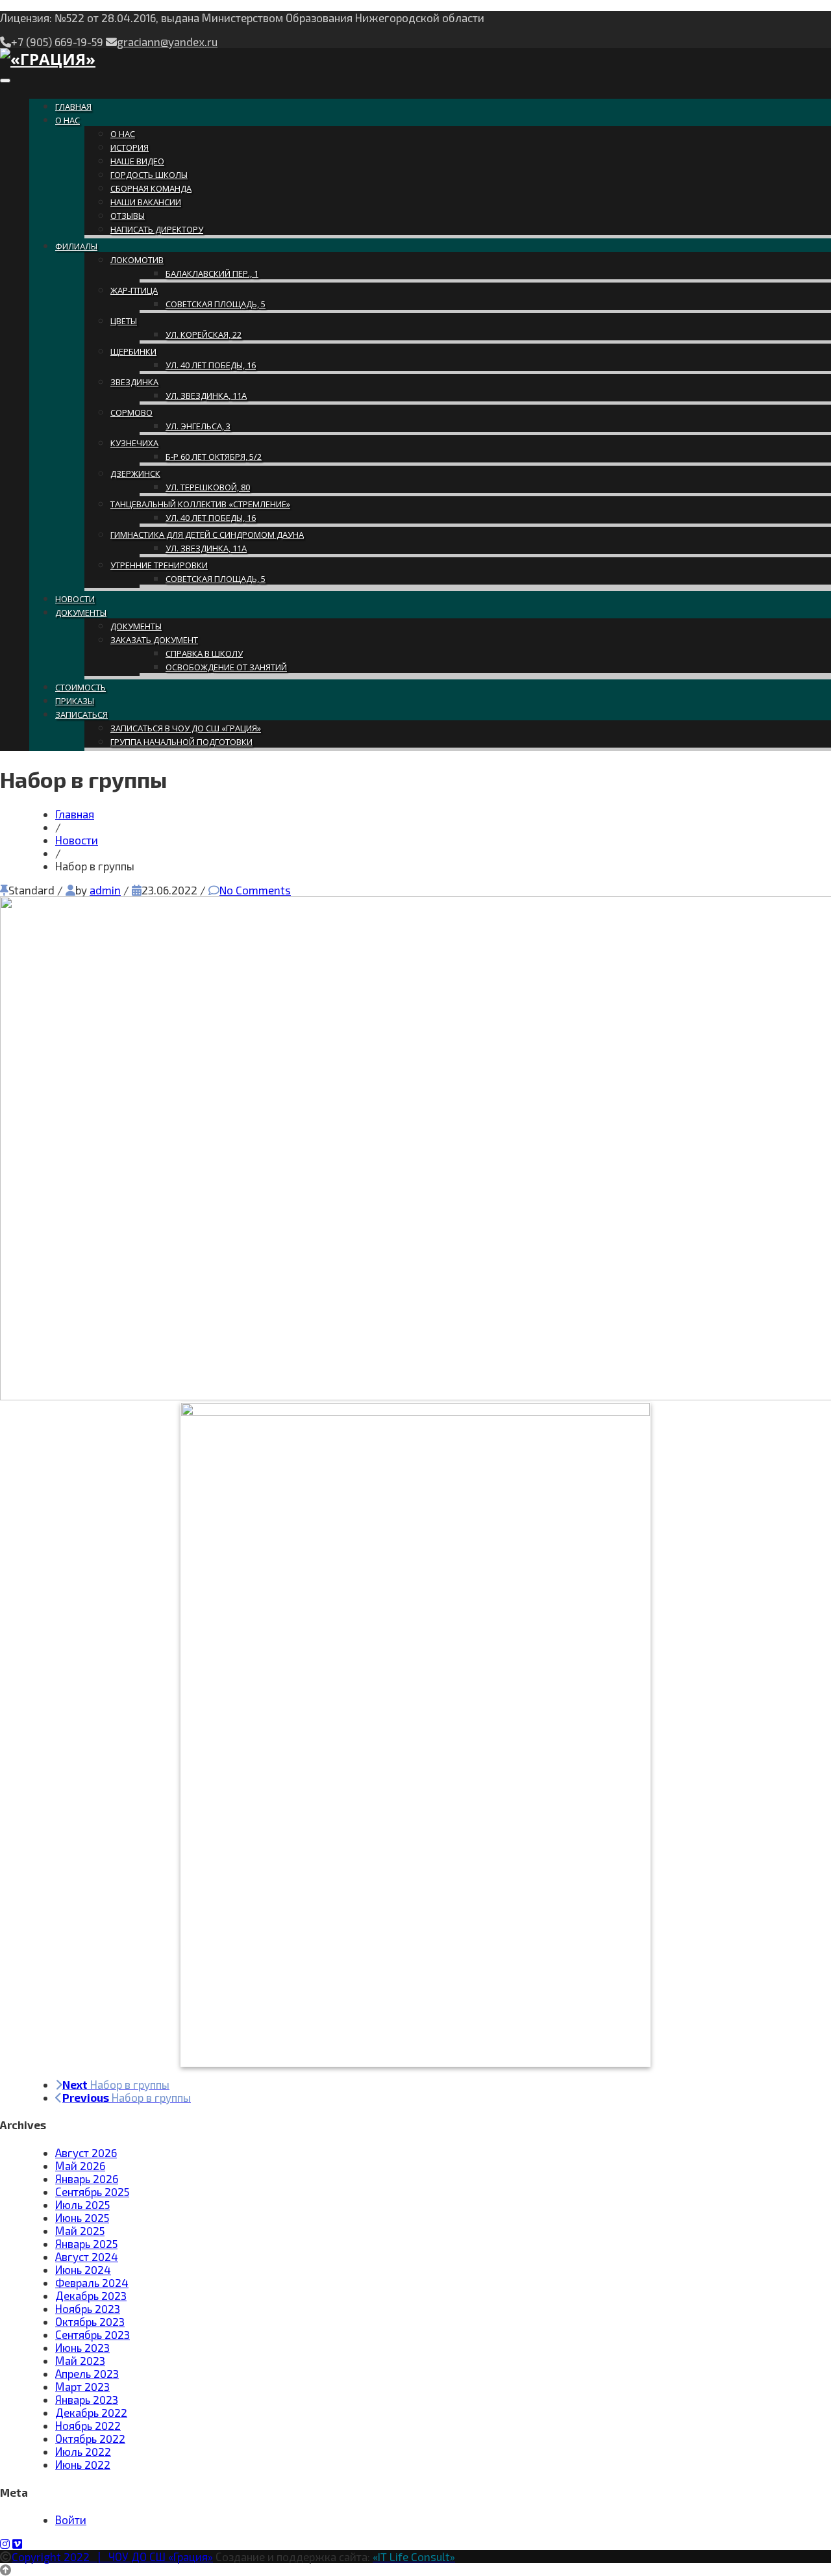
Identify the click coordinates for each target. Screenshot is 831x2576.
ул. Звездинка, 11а (206, 396)
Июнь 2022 (83, 2464)
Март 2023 (82, 2386)
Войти (71, 2519)
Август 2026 (86, 2153)
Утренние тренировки (159, 565)
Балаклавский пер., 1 (212, 273)
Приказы (75, 701)
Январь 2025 (86, 2243)
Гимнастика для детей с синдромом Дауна (207, 535)
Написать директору (157, 229)
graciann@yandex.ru (167, 42)
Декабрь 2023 (91, 2295)
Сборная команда (151, 188)
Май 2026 (80, 2166)
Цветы (124, 321)
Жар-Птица (134, 290)
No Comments (255, 890)
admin (105, 890)
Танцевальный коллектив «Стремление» (200, 504)
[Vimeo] (17, 2544)
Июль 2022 (83, 2451)
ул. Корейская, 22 (204, 335)
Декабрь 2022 (91, 2412)
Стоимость (81, 687)
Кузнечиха (134, 443)
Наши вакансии (146, 202)
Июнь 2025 (82, 2217)
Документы (81, 612)
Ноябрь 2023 (88, 2308)
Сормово (131, 412)
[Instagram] (5, 2544)
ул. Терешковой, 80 (208, 487)
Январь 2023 (87, 2399)
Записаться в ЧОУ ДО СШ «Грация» (186, 728)
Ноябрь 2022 (88, 2425)
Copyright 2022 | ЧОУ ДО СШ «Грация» (112, 2557)
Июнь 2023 (82, 2347)
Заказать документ (154, 640)
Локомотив (137, 260)
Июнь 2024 (83, 2269)
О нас (68, 120)
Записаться (81, 714)
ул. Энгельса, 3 (198, 426)
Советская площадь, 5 (216, 304)
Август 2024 (87, 2256)
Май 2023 (80, 2360)
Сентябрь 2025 (92, 2191)
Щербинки (133, 351)
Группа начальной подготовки (181, 742)
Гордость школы (149, 175)
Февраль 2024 (92, 2282)
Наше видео (137, 161)
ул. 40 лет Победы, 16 (211, 365)
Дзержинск (135, 474)
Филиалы (76, 246)
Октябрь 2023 (90, 2321)
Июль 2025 (82, 2204)
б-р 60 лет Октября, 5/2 (214, 457)
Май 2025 (80, 2230)
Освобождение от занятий (226, 667)
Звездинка (134, 382)
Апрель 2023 (87, 2373)
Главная (73, 107)
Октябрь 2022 (90, 2438)
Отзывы (128, 216)
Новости (75, 599)
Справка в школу (204, 653)
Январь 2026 (87, 2178)
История (130, 147)
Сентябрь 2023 (93, 2334)
